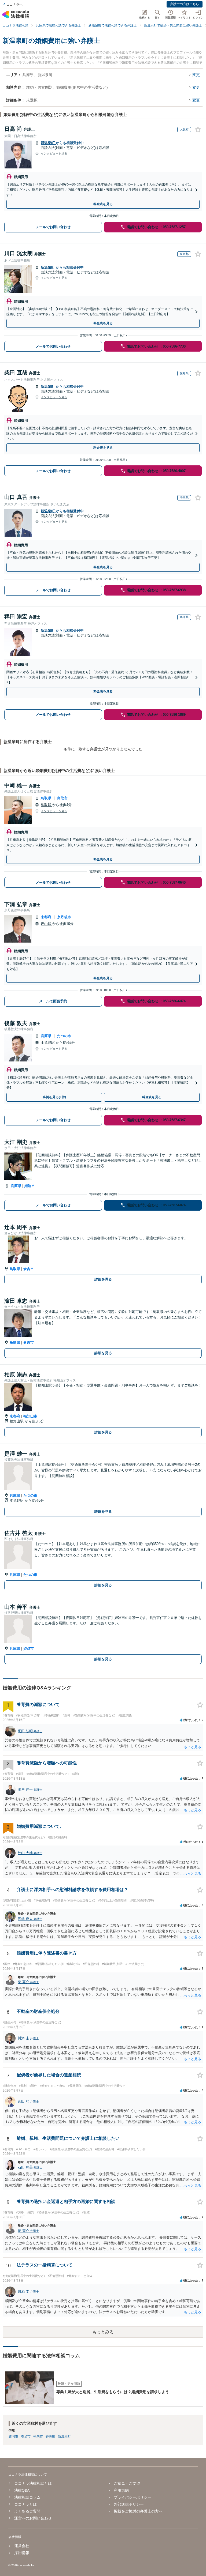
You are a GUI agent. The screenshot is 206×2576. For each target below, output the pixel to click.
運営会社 (22, 2546)
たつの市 (64, 1036)
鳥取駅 (47, 805)
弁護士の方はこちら (185, 4)
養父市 (26, 2436)
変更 (196, 75)
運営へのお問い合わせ (33, 2518)
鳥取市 (62, 798)
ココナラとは (25, 2504)
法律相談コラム (27, 2497)
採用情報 (22, 2553)
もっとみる (103, 2332)
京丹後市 (64, 917)
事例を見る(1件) (54, 1097)
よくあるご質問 (27, 2511)
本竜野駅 (48, 1043)
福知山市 (30, 1416)
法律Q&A (22, 2490)
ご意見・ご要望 (127, 2483)
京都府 (46, 917)
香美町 (50, 2436)
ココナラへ (14, 5)
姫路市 (30, 1186)
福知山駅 (17, 1421)
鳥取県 (46, 798)
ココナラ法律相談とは (33, 2483)
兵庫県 (46, 1036)
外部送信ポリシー (129, 2504)
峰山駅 (47, 924)
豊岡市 (13, 2436)
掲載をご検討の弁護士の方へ (138, 2511)
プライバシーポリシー (133, 2497)
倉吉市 (29, 1269)
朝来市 (38, 2436)
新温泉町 (48, 143)
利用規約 (121, 2490)
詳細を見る (103, 1279)
